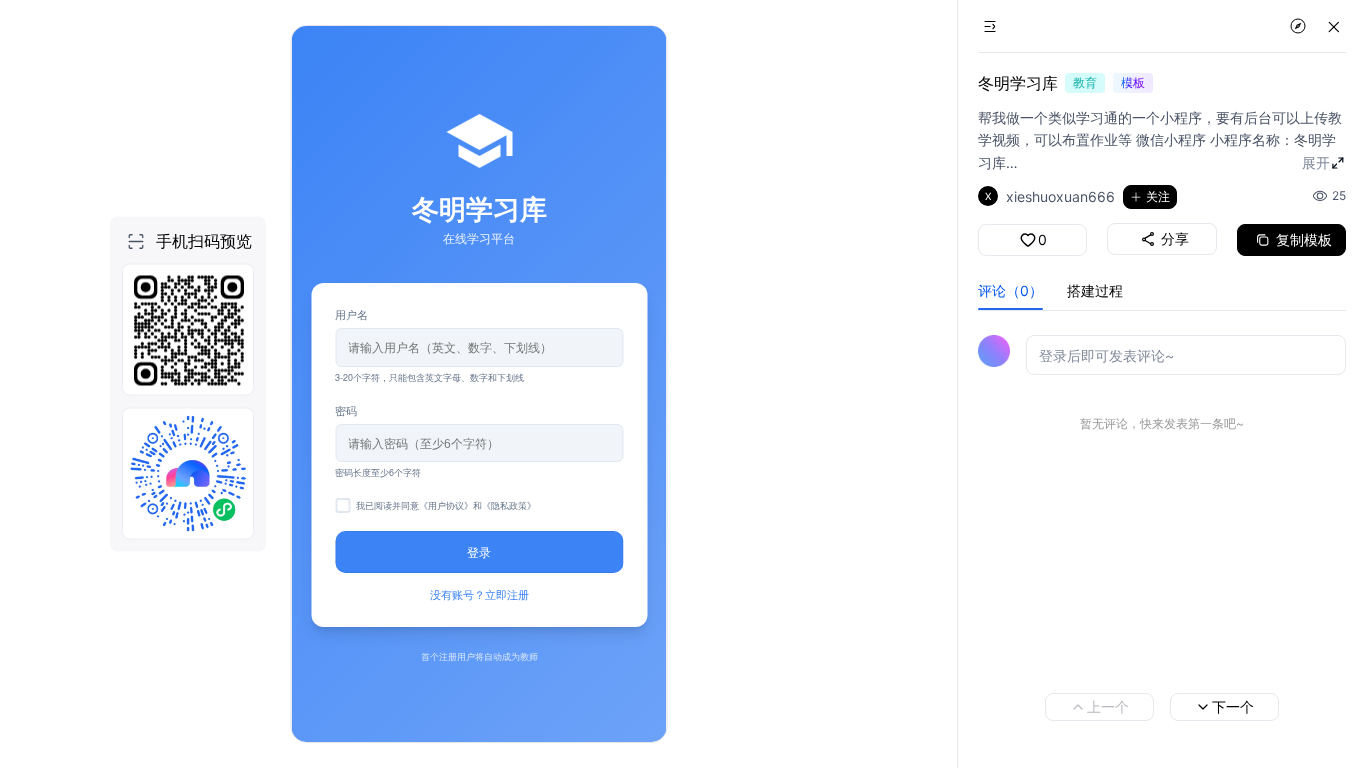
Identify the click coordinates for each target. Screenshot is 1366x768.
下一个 (1233, 706)
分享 (1175, 238)
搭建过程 (1095, 290)
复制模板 (1304, 239)
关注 (1158, 196)
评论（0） (1010, 290)
